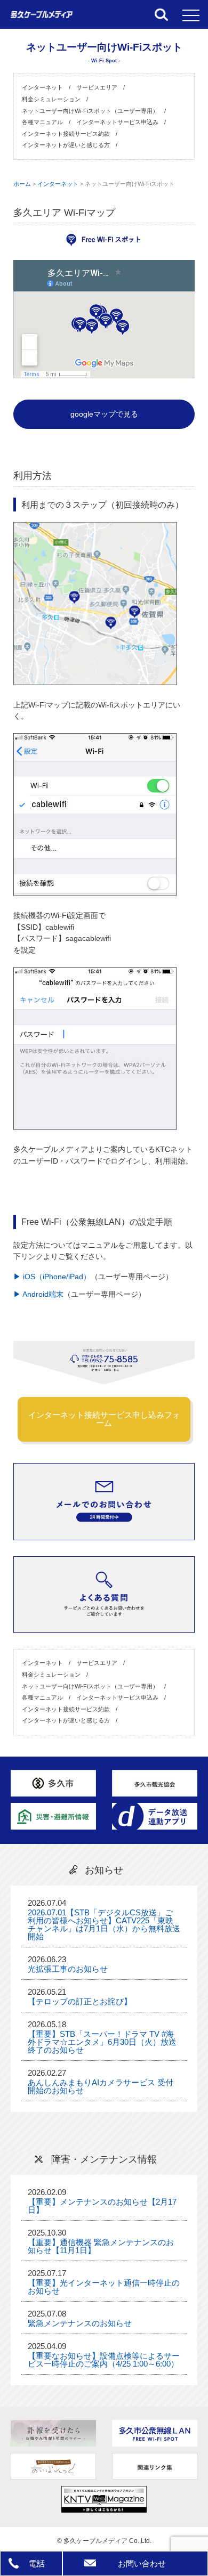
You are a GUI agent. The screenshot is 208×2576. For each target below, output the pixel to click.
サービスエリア (97, 87)
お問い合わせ (142, 2563)
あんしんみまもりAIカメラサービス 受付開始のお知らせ (101, 2086)
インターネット (42, 87)
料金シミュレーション (51, 99)
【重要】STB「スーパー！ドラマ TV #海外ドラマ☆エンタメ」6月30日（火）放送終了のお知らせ (102, 2042)
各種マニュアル (42, 122)
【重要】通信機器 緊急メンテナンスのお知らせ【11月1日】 (101, 2246)
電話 (37, 2563)
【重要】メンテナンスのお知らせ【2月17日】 (102, 2206)
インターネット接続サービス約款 (66, 134)
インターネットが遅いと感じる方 (66, 145)
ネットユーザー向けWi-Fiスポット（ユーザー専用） (90, 111)
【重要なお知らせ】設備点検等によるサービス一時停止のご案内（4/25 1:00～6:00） (104, 2360)
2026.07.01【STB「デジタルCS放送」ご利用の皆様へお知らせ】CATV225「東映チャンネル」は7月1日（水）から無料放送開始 (104, 1924)
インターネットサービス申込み (117, 122)
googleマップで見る (104, 414)
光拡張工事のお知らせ (68, 1969)
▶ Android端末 (38, 1294)
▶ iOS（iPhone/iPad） (52, 1277)
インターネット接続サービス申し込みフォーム (104, 1419)
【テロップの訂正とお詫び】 (80, 2001)
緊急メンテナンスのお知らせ (80, 2323)
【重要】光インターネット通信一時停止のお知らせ (104, 2287)
